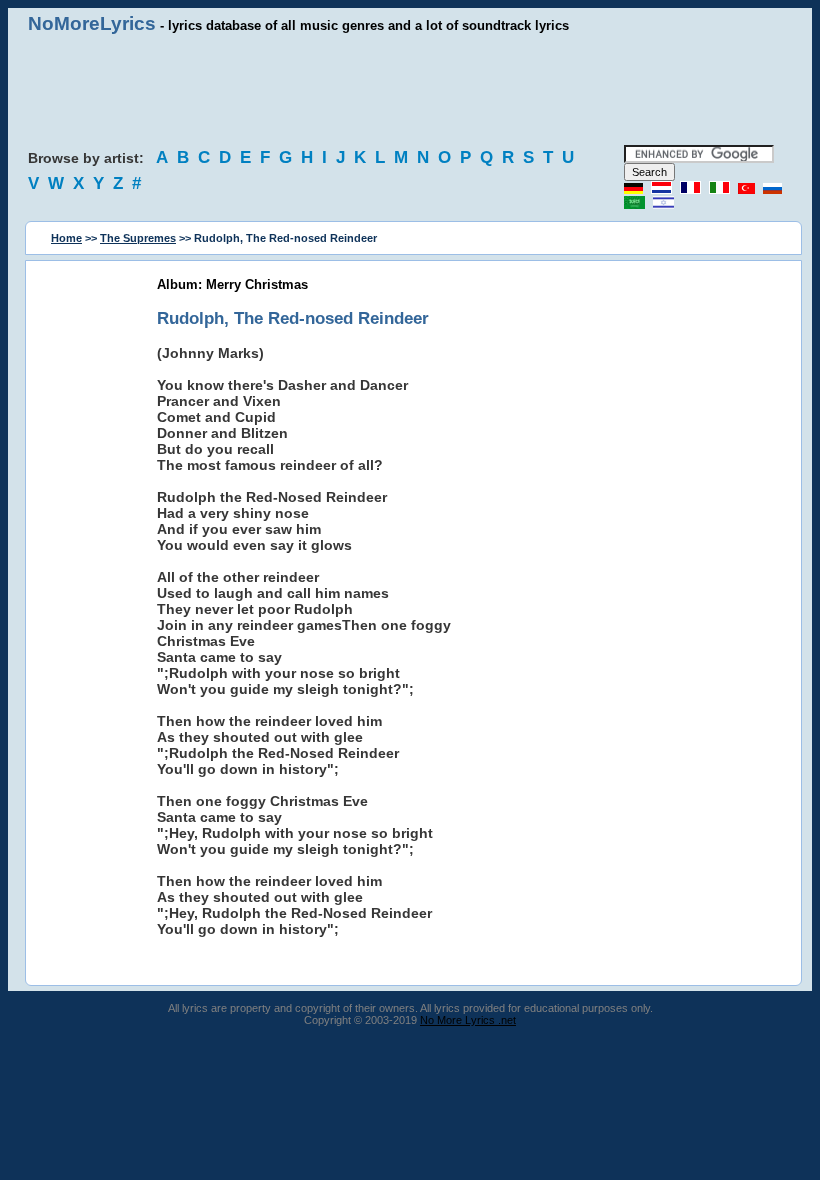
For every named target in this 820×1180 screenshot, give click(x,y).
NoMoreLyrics (92, 23)
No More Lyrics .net (468, 1020)
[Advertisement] (410, 90)
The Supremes (138, 238)
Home (66, 238)
